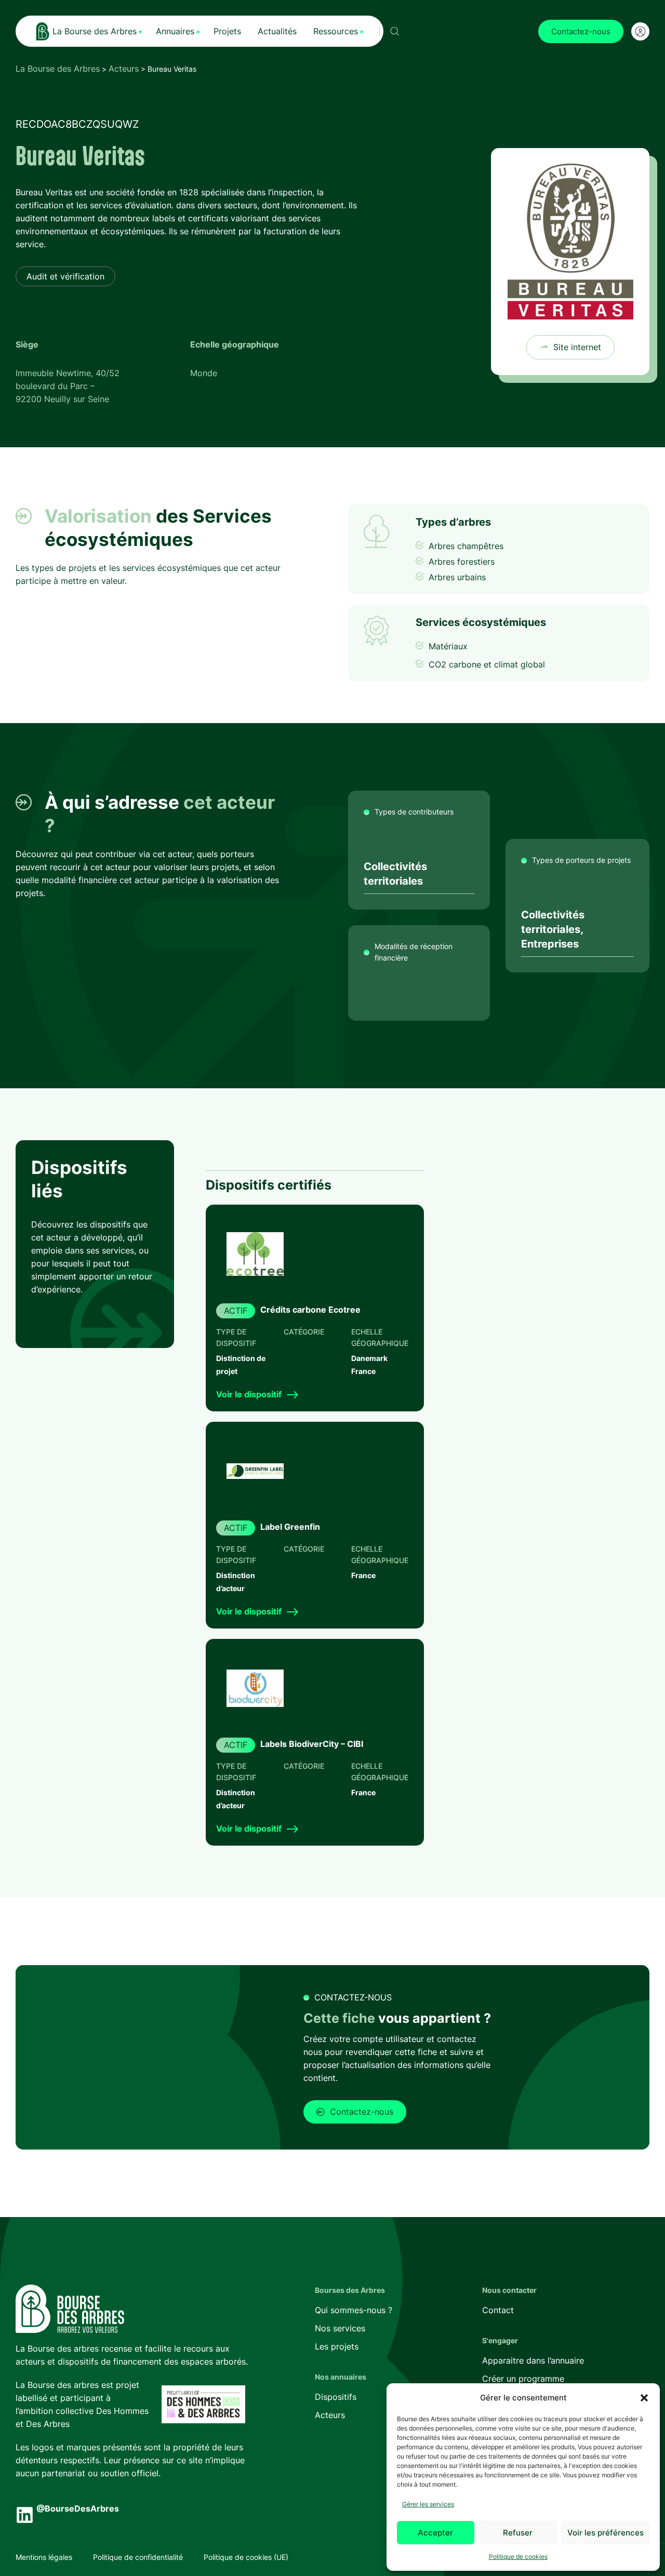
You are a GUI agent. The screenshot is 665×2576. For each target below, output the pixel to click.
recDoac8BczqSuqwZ (77, 124)
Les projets (337, 2346)
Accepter (435, 2533)
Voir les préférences (606, 2533)
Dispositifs (336, 2397)
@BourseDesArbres (78, 2508)
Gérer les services (428, 2504)
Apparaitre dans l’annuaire (533, 2360)
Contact (498, 2310)
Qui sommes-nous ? (354, 2310)
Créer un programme (523, 2379)
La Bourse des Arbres (58, 69)
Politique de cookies (518, 2557)
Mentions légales (44, 2557)
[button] (644, 2398)
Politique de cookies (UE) (246, 2557)
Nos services (340, 2328)
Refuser (518, 2533)
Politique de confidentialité (138, 2557)
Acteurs (124, 69)
